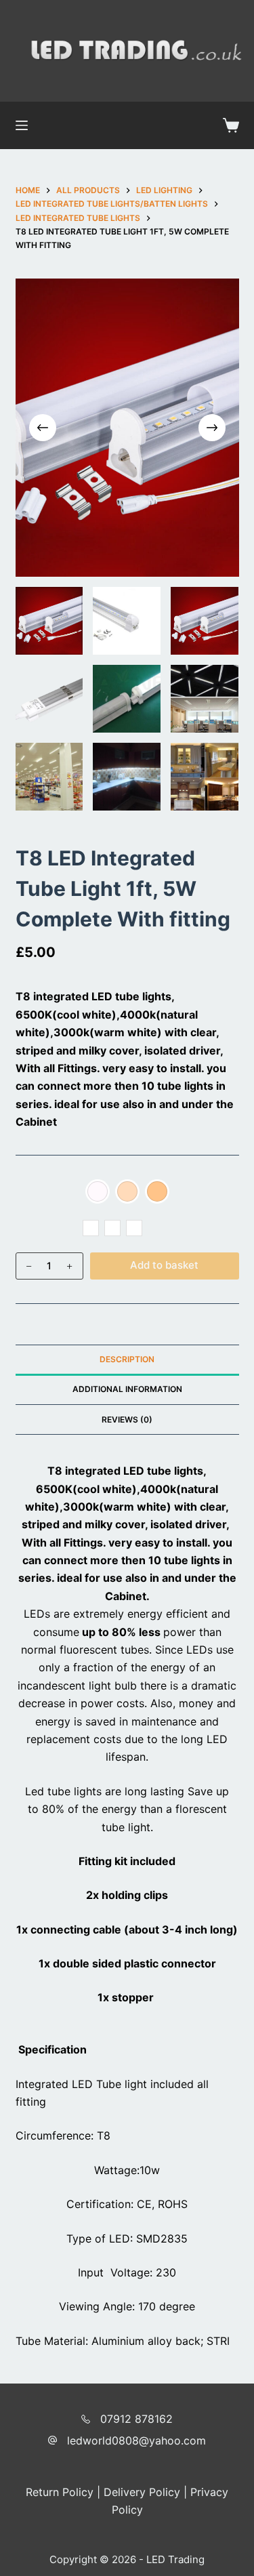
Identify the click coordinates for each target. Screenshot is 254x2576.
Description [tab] (127, 1359)
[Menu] (22, 125)
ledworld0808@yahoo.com (136, 2440)
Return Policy (60, 2492)
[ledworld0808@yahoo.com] (52, 2440)
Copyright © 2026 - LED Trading (127, 2559)
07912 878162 (136, 2419)
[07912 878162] (86, 2419)
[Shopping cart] (231, 125)
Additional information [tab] (127, 1389)
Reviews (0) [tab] (127, 1419)
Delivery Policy (142, 2492)
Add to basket (164, 1265)
